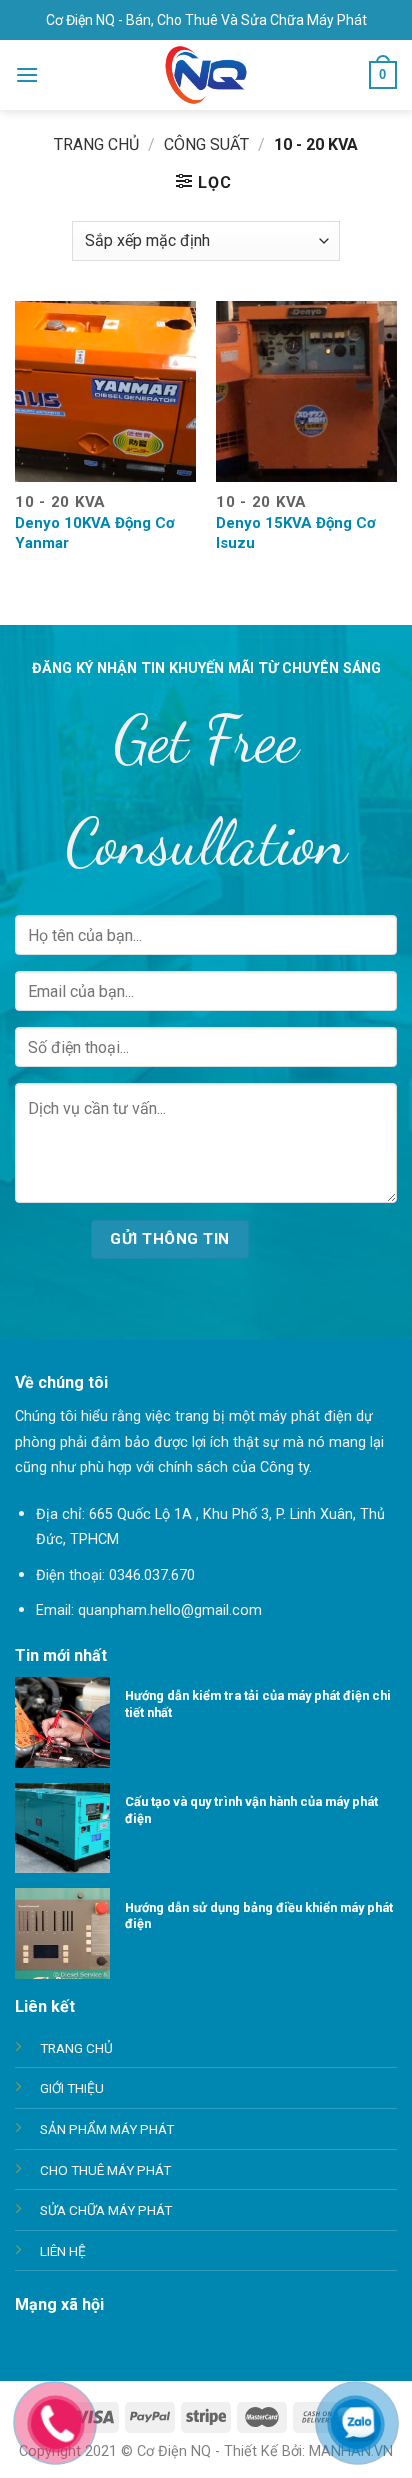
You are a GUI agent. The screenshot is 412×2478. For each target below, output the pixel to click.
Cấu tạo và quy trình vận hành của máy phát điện (251, 1810)
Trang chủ (96, 144)
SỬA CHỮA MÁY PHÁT (106, 2210)
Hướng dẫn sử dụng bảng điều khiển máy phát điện (259, 1916)
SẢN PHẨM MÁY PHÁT (107, 2129)
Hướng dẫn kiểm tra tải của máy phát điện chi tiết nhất (258, 1704)
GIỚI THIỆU (72, 2088)
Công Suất (206, 144)
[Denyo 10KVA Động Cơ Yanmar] (105, 391)
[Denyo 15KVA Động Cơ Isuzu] (306, 391)
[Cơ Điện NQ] (206, 75)
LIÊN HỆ (63, 2251)
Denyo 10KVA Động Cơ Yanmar (95, 533)
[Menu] (27, 74)
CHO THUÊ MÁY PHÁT (105, 2170)
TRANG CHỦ (76, 2048)
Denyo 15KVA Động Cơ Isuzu (296, 533)
